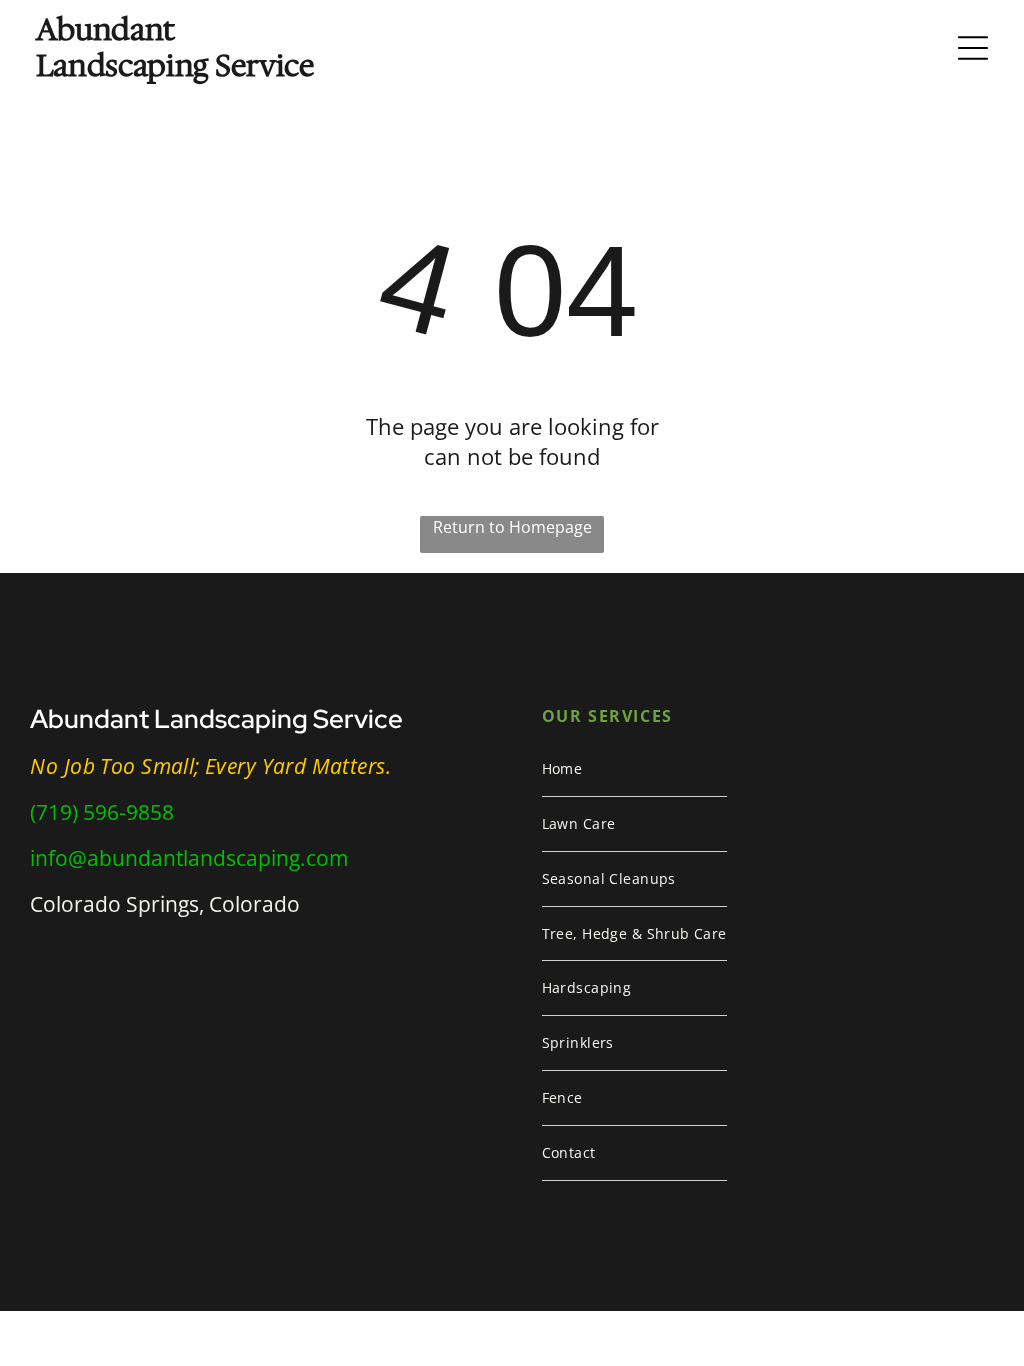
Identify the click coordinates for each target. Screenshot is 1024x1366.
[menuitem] (634, 769)
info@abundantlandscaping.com (189, 858)
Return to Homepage (512, 527)
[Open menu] (973, 48)
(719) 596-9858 (102, 812)
